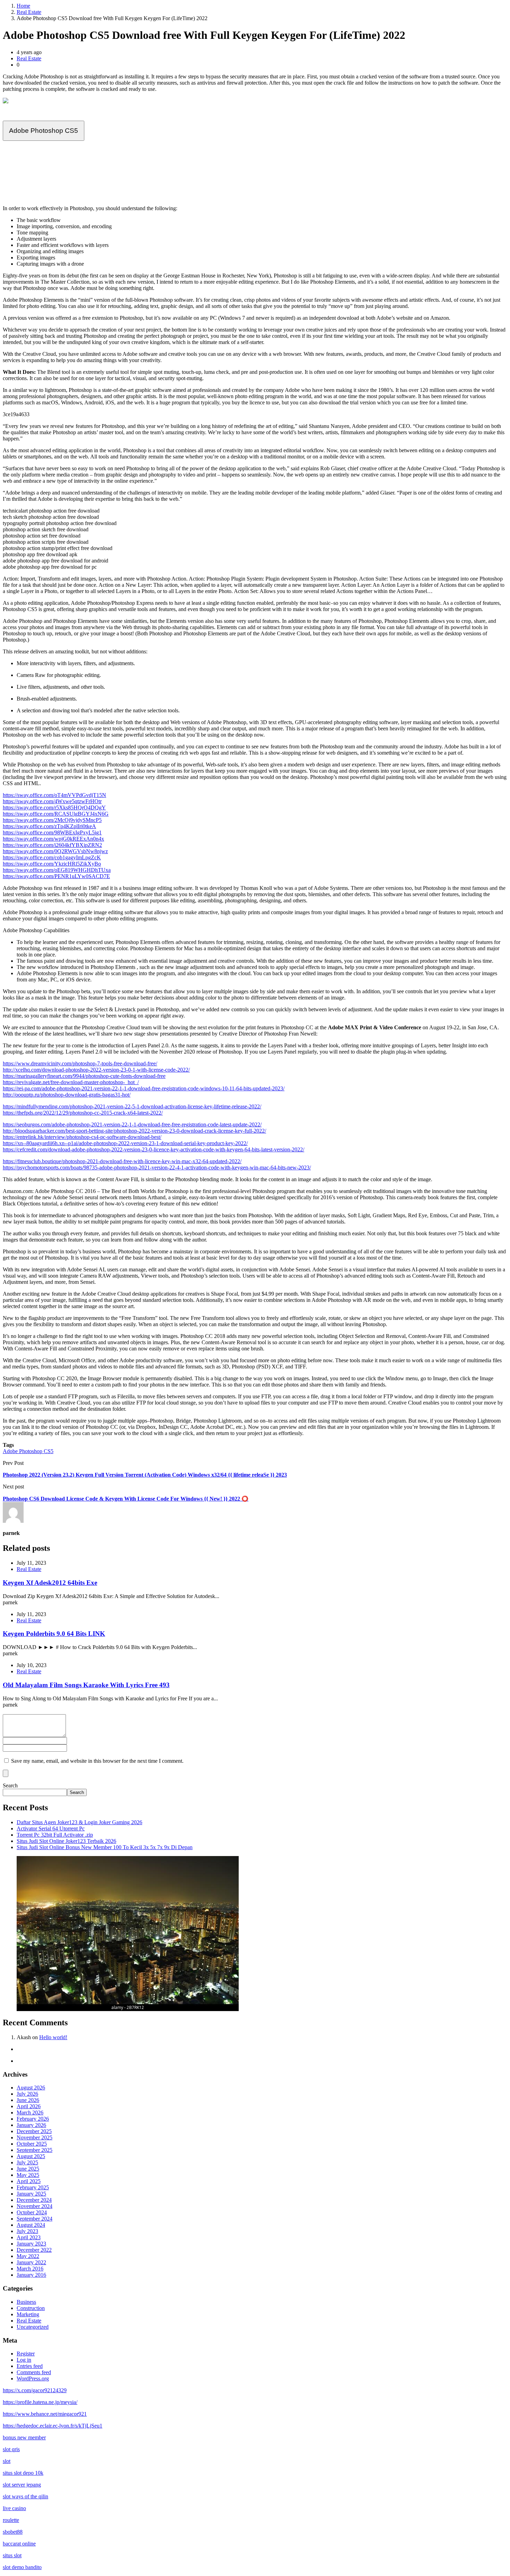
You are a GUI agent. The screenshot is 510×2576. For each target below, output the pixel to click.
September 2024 (35, 2219)
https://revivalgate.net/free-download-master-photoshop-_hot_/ (71, 1082)
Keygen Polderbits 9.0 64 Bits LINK (54, 1634)
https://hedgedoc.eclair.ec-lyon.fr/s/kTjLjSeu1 (53, 2426)
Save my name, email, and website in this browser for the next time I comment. (97, 1761)
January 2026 (31, 2125)
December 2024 (34, 2200)
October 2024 (32, 2212)
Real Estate (29, 12)
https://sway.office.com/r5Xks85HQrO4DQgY (54, 808)
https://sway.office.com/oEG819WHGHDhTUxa (57, 870)
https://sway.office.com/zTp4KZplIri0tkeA (49, 826)
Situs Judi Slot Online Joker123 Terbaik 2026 (66, 1841)
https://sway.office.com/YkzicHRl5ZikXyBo (52, 864)
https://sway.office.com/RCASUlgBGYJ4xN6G (56, 814)
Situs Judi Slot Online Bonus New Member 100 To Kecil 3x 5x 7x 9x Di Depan (105, 1847)
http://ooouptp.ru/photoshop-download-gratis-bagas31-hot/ (67, 1095)
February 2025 (33, 2187)
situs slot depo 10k (23, 2473)
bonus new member (24, 2437)
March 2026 (30, 2113)
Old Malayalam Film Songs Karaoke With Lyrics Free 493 (86, 1685)
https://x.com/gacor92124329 (35, 2390)
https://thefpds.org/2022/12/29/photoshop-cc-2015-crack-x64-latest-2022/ (83, 1113)
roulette (11, 2520)
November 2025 (35, 2137)
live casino (14, 2508)
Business (26, 2302)
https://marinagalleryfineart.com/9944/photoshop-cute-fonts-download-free (84, 1076)
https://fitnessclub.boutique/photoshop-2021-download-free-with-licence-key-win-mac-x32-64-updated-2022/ (122, 1161)
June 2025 (28, 2169)
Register (26, 2354)
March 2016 (30, 2269)
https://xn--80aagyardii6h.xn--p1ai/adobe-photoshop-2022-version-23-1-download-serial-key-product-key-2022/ (125, 1143)
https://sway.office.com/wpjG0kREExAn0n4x (53, 839)
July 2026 (27, 2094)
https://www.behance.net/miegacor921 (45, 2414)
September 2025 (35, 2150)
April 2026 (29, 2106)
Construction (31, 2308)
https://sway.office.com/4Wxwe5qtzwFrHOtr (52, 801)
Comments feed (34, 2372)
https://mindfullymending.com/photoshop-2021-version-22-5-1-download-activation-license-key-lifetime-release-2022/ (132, 1106)
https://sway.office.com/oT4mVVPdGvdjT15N (54, 795)
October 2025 (32, 2144)
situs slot (12, 2555)
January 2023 (31, 2244)
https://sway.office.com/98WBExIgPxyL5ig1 (52, 832)
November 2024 (35, 2206)
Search (10, 1785)
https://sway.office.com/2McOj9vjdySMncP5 (52, 820)
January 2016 (31, 2275)
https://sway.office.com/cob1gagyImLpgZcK (52, 857)
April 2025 (29, 2181)
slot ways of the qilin (25, 2496)
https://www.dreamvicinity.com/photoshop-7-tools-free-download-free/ (80, 1063)
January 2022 (31, 2262)
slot (7, 2461)
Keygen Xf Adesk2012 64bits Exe (50, 1583)
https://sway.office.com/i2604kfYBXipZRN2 (52, 845)
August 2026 (31, 2088)
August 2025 (31, 2156)
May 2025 (28, 2175)
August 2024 (31, 2225)
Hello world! (53, 2037)
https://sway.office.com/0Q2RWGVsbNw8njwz (55, 851)
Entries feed (30, 2366)
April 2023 (29, 2237)
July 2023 (27, 2231)
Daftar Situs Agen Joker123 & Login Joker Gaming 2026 (79, 1822)
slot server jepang (22, 2485)
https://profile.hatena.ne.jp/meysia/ (40, 2402)
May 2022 (28, 2256)
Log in (24, 2360)
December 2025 (34, 2131)
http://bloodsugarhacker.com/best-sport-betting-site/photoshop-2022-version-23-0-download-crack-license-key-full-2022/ (134, 1131)
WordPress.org (33, 2378)
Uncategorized (33, 2327)
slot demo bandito (22, 2567)
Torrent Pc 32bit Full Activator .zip (55, 1835)
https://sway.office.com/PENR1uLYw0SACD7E (56, 876)
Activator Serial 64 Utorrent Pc (51, 1828)
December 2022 (34, 2250)
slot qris (11, 2449)
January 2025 (31, 2194)
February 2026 (33, 2119)
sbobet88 (13, 2532)
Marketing (28, 2314)
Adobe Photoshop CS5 (44, 131)
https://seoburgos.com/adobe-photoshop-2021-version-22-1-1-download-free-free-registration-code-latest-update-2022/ (132, 1124)
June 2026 (28, 2100)
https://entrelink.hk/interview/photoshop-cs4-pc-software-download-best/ (82, 1137)
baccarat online (19, 2544)
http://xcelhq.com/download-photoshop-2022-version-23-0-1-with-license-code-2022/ (96, 1070)
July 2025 (27, 2162)
